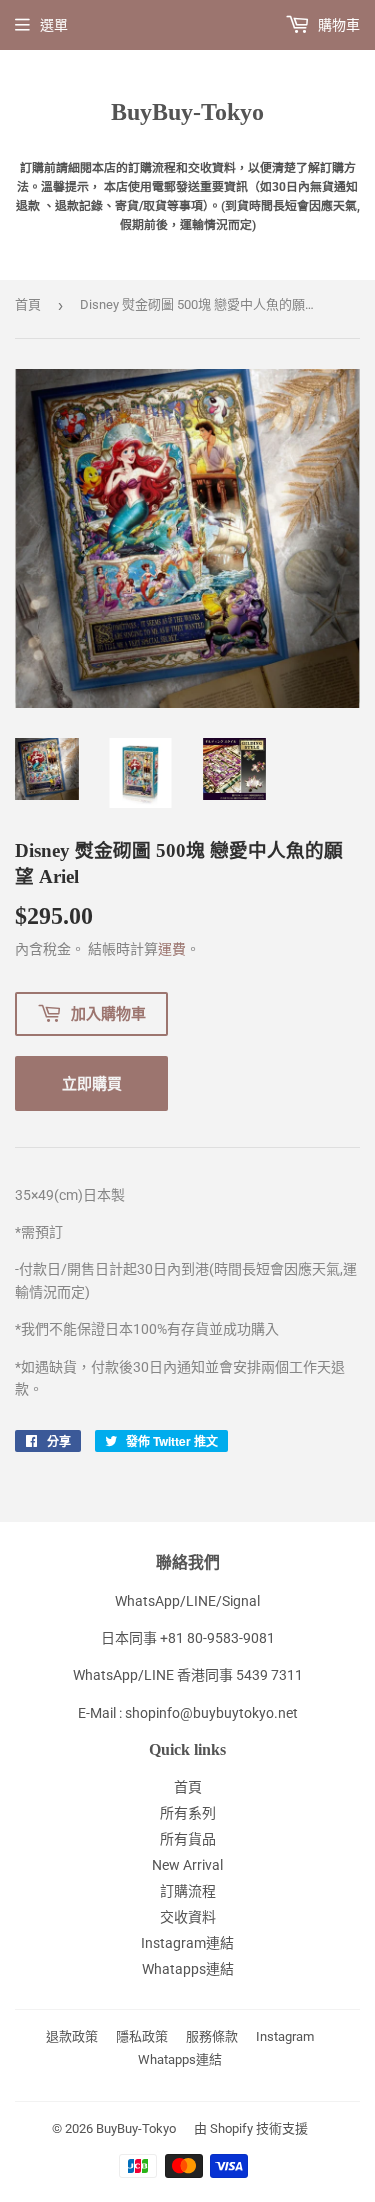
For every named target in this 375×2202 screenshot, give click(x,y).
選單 (54, 25)
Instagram (285, 2036)
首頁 (28, 304)
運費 (172, 949)
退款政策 (72, 2036)
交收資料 (188, 1917)
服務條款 (212, 2036)
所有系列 (188, 1813)
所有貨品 (188, 1839)
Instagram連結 (187, 1943)
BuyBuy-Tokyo (187, 111)
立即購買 (92, 1083)
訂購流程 (188, 1891)
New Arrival (187, 1865)
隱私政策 (142, 2036)
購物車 (337, 25)
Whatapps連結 (188, 1969)
